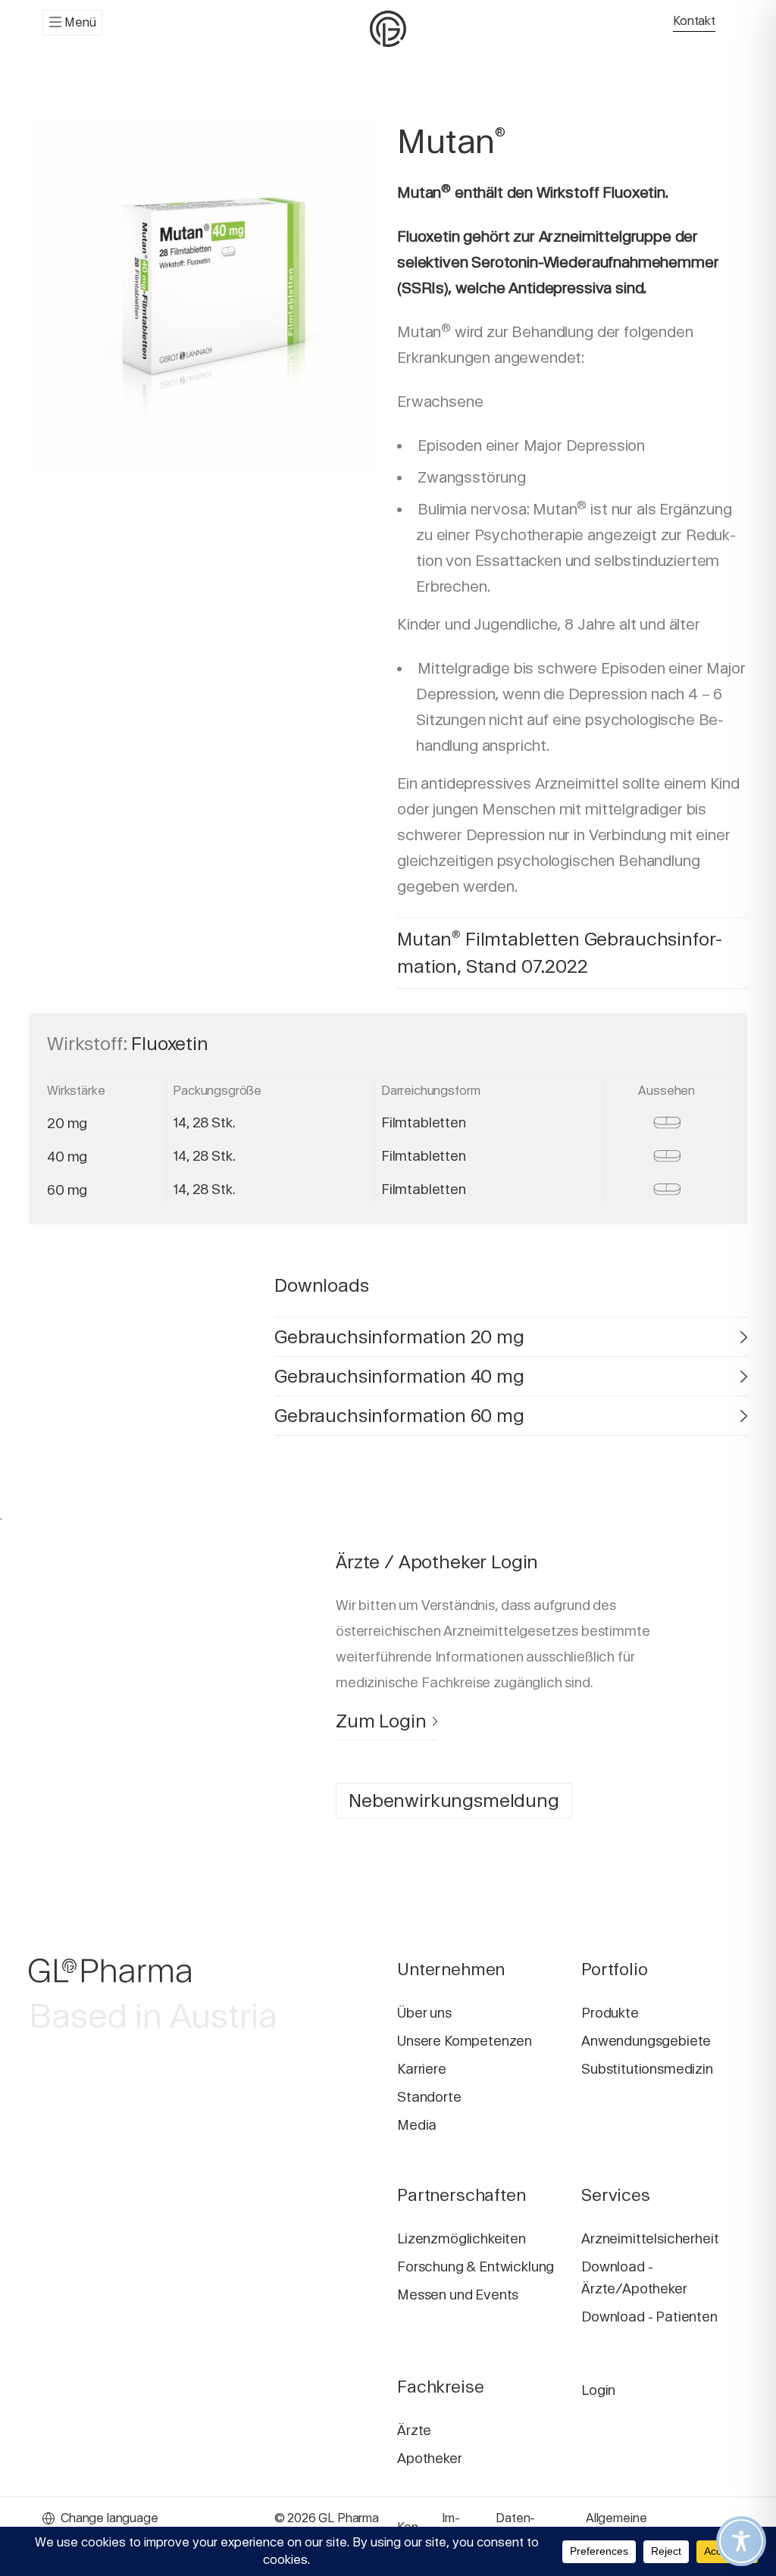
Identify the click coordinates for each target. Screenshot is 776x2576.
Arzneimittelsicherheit (650, 2238)
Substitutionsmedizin (647, 2069)
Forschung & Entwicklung (476, 2267)
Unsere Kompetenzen (465, 2041)
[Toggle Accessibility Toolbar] (741, 2541)
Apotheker (430, 2458)
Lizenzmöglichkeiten (462, 2238)
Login (598, 2390)
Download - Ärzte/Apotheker (634, 2277)
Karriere (422, 2069)
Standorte (429, 2097)
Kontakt (694, 21)
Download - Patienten (649, 2317)
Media (417, 2125)
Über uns (424, 2013)
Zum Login (381, 1721)
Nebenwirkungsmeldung (454, 1801)
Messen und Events (458, 2295)
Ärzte (414, 2430)
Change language (110, 2518)
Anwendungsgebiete (646, 2041)
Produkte (610, 2013)
